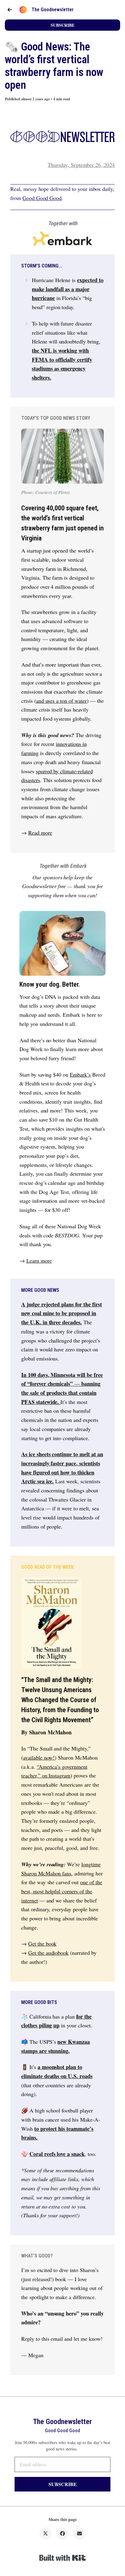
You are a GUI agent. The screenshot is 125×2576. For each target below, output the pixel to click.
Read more (40, 833)
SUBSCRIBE (62, 25)
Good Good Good (42, 198)
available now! (39, 1757)
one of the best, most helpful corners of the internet (62, 1891)
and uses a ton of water (61, 701)
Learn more (39, 1260)
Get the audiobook (48, 1953)
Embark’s (80, 1074)
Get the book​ (42, 1943)
